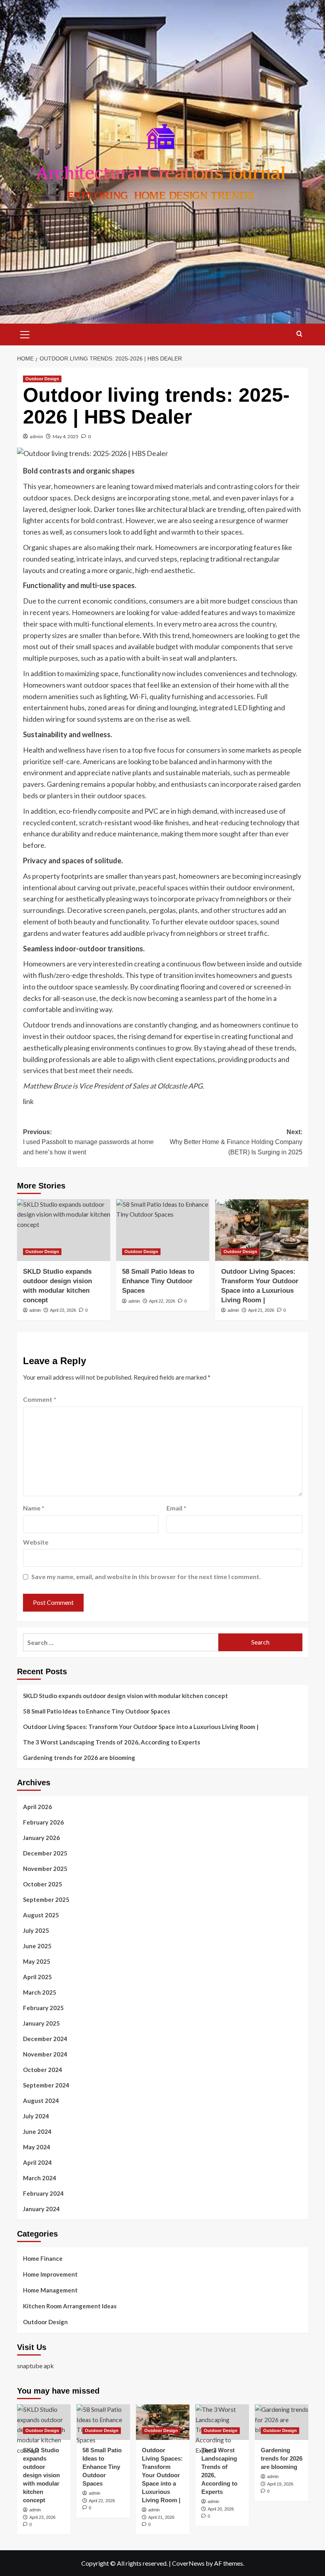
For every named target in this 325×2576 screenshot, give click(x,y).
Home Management (50, 2290)
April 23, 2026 (63, 1310)
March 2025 (40, 1992)
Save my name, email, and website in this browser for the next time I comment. (146, 1576)
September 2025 (46, 1899)
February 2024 (43, 2193)
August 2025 (41, 1915)
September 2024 (46, 2085)
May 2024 (37, 2147)
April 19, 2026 (280, 2484)
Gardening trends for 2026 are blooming (79, 1758)
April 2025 (37, 1977)
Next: (236, 1142)
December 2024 (45, 2039)
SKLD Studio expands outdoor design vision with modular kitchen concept (125, 1696)
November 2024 (45, 2054)
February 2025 (43, 2008)
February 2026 (43, 1822)
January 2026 (41, 1838)
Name (34, 1508)
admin (36, 436)
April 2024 (37, 2162)
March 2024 (40, 2178)
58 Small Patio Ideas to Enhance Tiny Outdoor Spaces (158, 1281)
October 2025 (43, 1884)
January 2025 (41, 2023)
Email (176, 1508)
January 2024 (41, 2209)
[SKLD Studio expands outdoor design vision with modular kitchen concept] (64, 1230)
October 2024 (43, 2070)
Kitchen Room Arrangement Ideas (70, 2306)
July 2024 (36, 2116)
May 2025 (37, 1961)
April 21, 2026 (261, 1310)
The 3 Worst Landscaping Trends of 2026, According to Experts (112, 1742)
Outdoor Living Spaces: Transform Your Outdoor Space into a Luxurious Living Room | (141, 1727)
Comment (40, 1399)
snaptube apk (35, 2366)
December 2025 (45, 1853)
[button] (25, 333)
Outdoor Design (42, 379)
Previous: (88, 1142)
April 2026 (37, 1807)
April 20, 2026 (221, 2509)
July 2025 (36, 1930)
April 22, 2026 (162, 1301)
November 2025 (45, 1869)
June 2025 (37, 1946)
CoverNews (188, 2563)
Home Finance (43, 2258)
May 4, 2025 (66, 436)
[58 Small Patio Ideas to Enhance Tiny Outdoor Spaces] (163, 1230)
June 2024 (37, 2131)
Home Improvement (50, 2274)
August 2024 (41, 2101)
